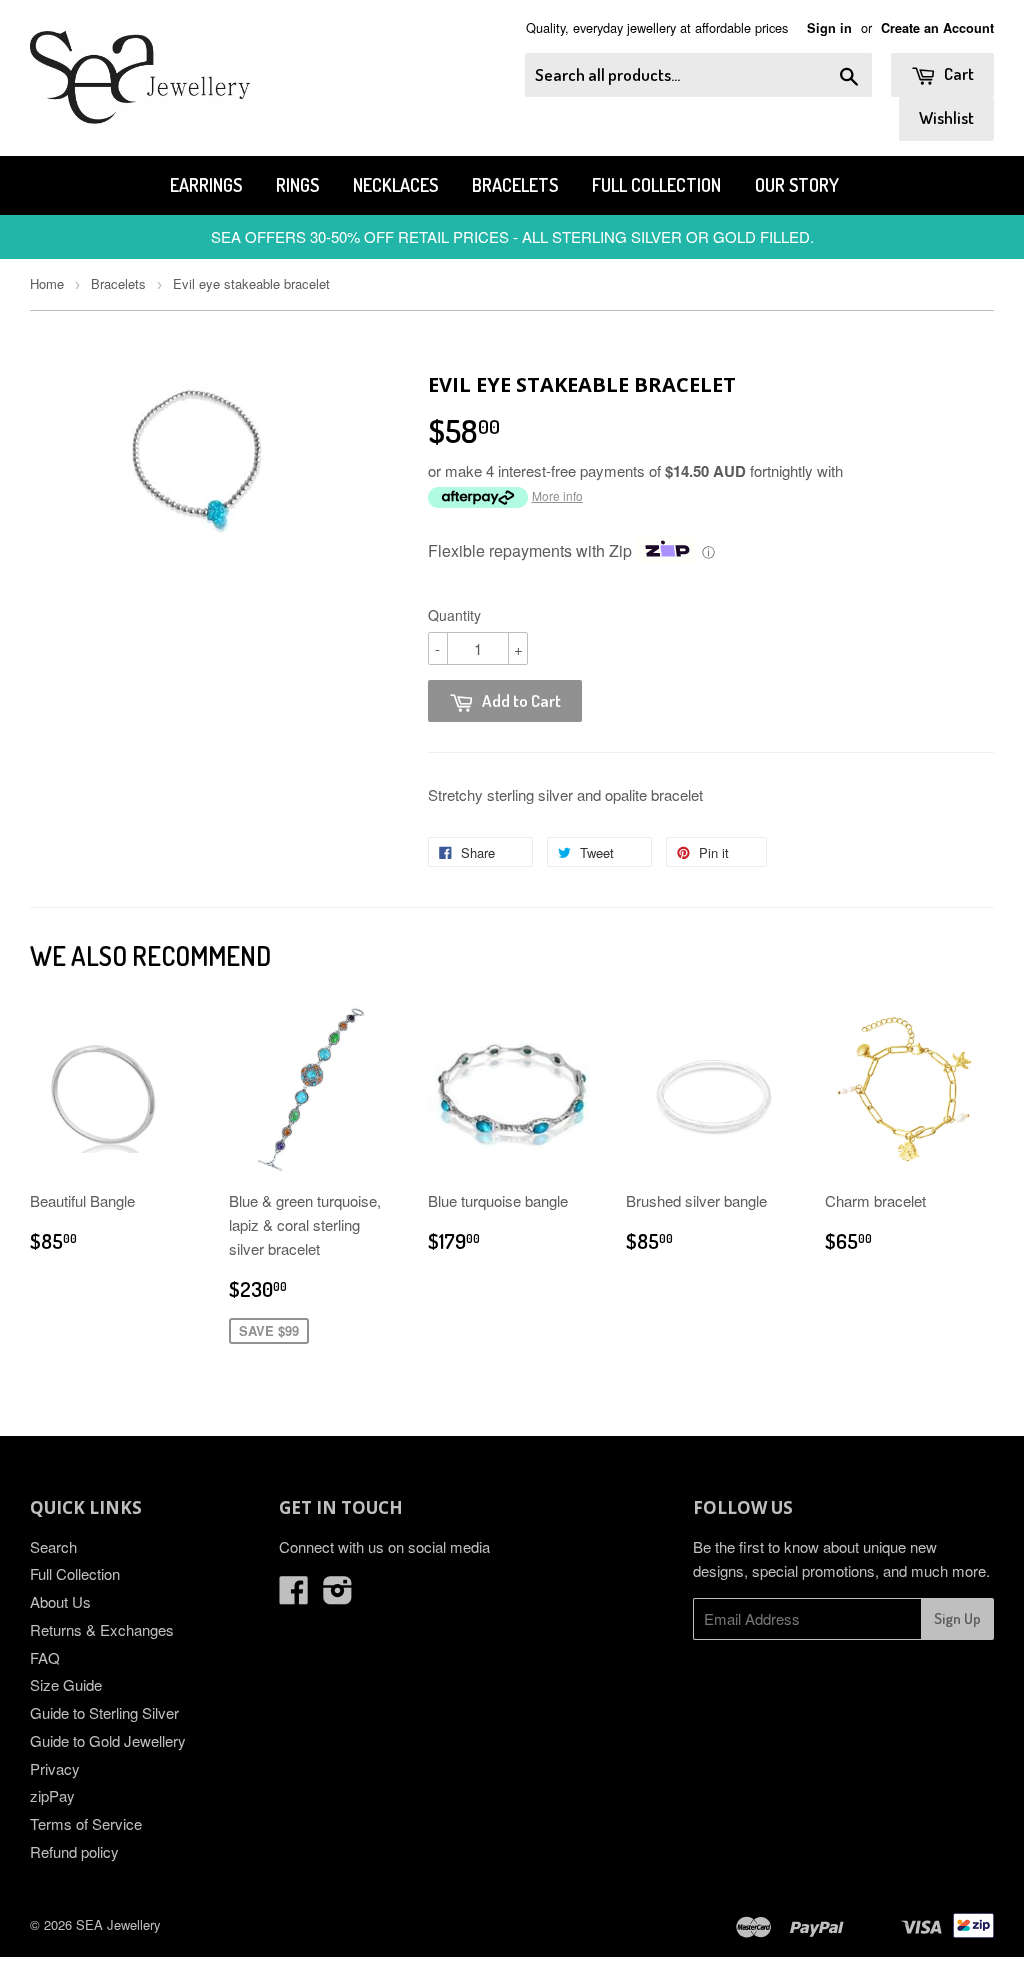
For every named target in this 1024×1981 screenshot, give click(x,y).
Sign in (829, 28)
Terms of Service (86, 1823)
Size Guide (66, 1684)
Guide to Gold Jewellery (108, 1740)
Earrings (206, 185)
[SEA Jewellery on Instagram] (338, 1595)
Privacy (55, 1768)
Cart (957, 73)
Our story (797, 185)
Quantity (454, 615)
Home (47, 283)
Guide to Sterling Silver (104, 1712)
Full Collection (656, 185)
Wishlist (946, 117)
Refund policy (74, 1851)
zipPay (52, 1795)
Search (53, 1546)
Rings (297, 185)
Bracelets (515, 185)
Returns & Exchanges (102, 1629)
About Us (60, 1601)
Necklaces (395, 185)
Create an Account (937, 28)
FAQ (45, 1657)
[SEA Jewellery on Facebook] (294, 1595)
